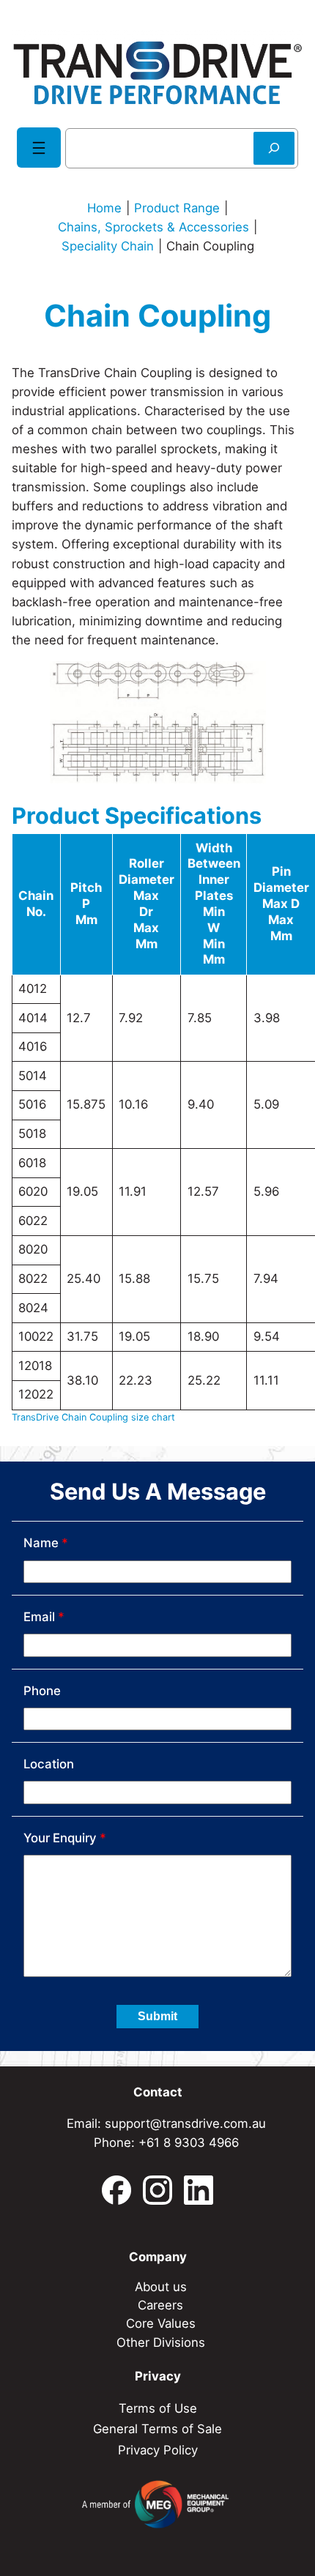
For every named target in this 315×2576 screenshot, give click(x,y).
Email (44, 1617)
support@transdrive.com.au (185, 2123)
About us (161, 2287)
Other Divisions (161, 2342)
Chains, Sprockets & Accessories (153, 227)
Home (104, 208)
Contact (158, 2092)
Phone (42, 1691)
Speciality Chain (108, 246)
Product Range (177, 208)
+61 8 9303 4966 (189, 2143)
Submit (157, 2016)
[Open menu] (39, 148)
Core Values (161, 2323)
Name (46, 1543)
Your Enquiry (65, 1838)
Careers (160, 2305)
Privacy (158, 2376)
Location (49, 1764)
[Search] (274, 148)
